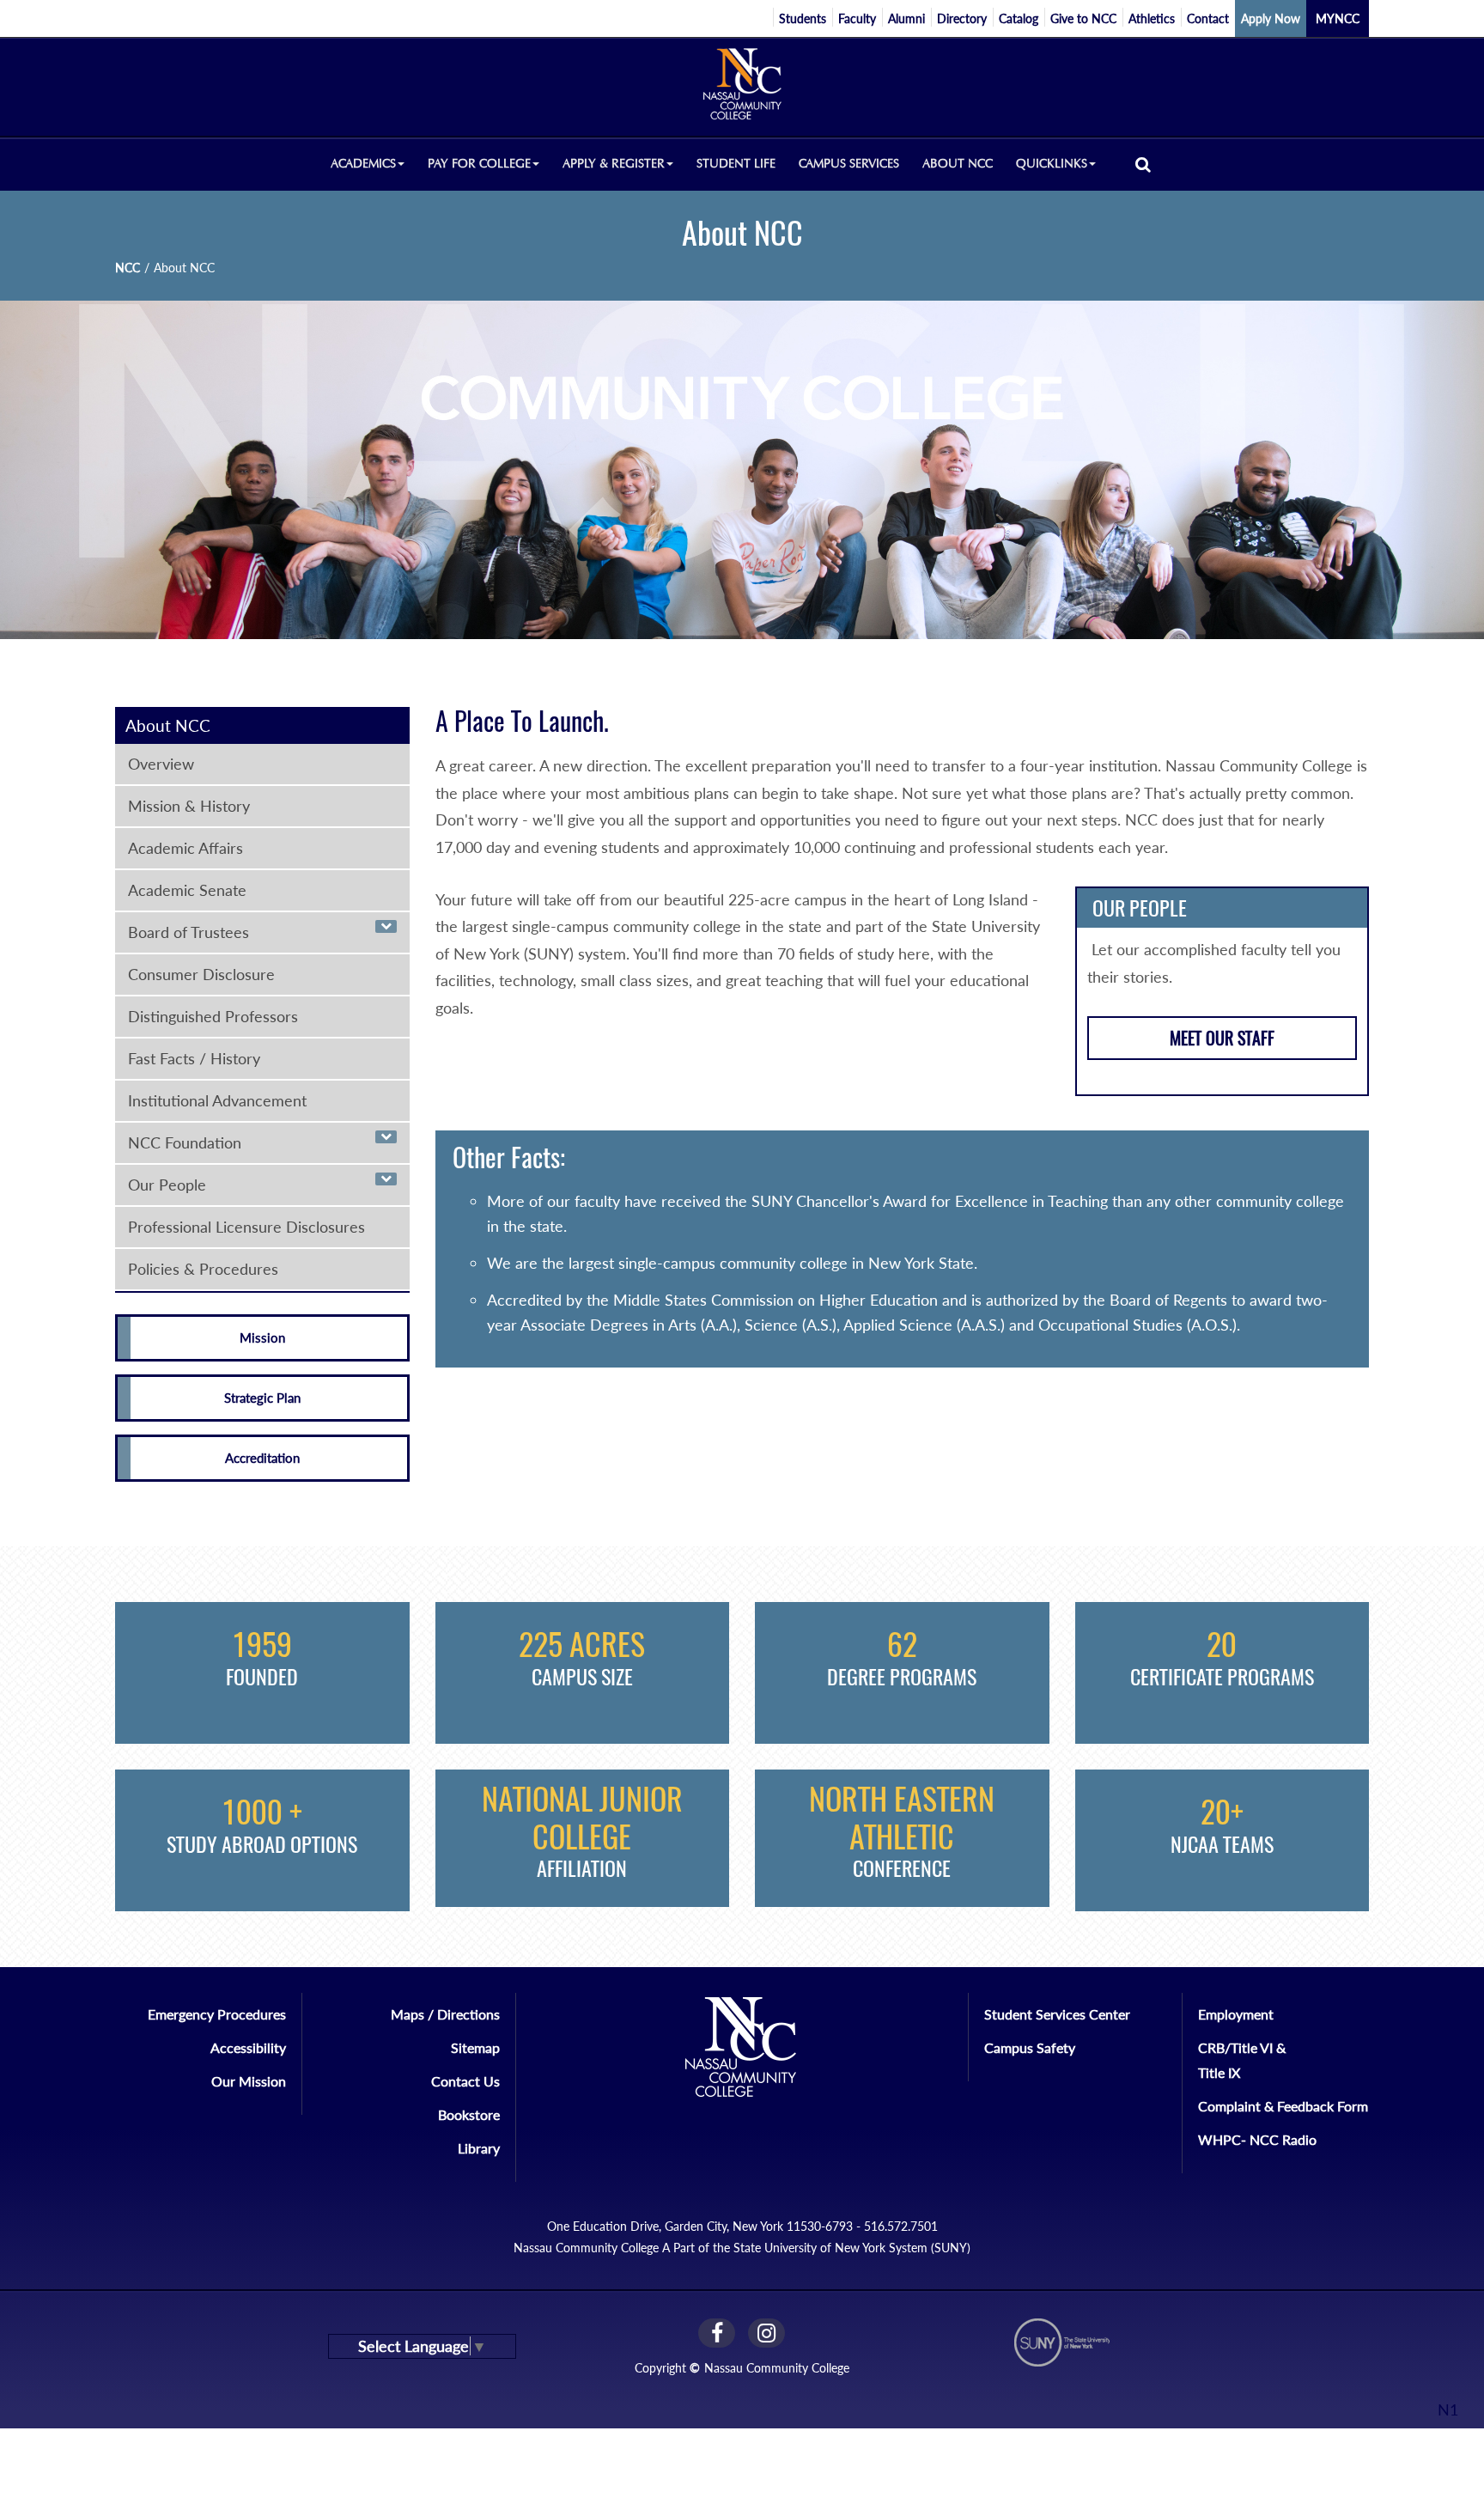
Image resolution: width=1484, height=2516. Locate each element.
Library (479, 2148)
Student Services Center (1057, 2014)
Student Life (736, 164)
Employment (1236, 2014)
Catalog (1019, 18)
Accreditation (262, 1458)
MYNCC (1338, 18)
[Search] (1143, 164)
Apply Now (1271, 18)
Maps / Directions (445, 2014)
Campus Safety (1030, 2047)
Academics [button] (363, 164)
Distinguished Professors (213, 1016)
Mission (262, 1337)
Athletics (1152, 18)
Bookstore (469, 2114)
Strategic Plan (262, 1398)
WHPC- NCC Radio (1257, 2139)
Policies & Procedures (203, 1269)
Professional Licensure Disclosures (246, 1227)
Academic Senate (187, 890)
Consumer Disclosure (201, 974)
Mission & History (189, 806)
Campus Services (849, 164)
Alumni (906, 18)
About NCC (958, 164)
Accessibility (248, 2047)
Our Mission (249, 2081)
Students (803, 18)
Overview (161, 764)
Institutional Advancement (217, 1100)
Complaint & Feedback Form (1283, 2106)
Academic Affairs (185, 848)
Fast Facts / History (194, 1058)
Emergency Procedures (217, 2014)
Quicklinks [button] (1052, 164)
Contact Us (465, 2081)
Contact (1208, 18)
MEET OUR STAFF (1222, 1038)
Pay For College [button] (479, 164)
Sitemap (475, 2047)
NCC (128, 268)
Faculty (857, 18)
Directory (962, 18)
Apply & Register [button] (614, 164)
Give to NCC (1083, 18)
